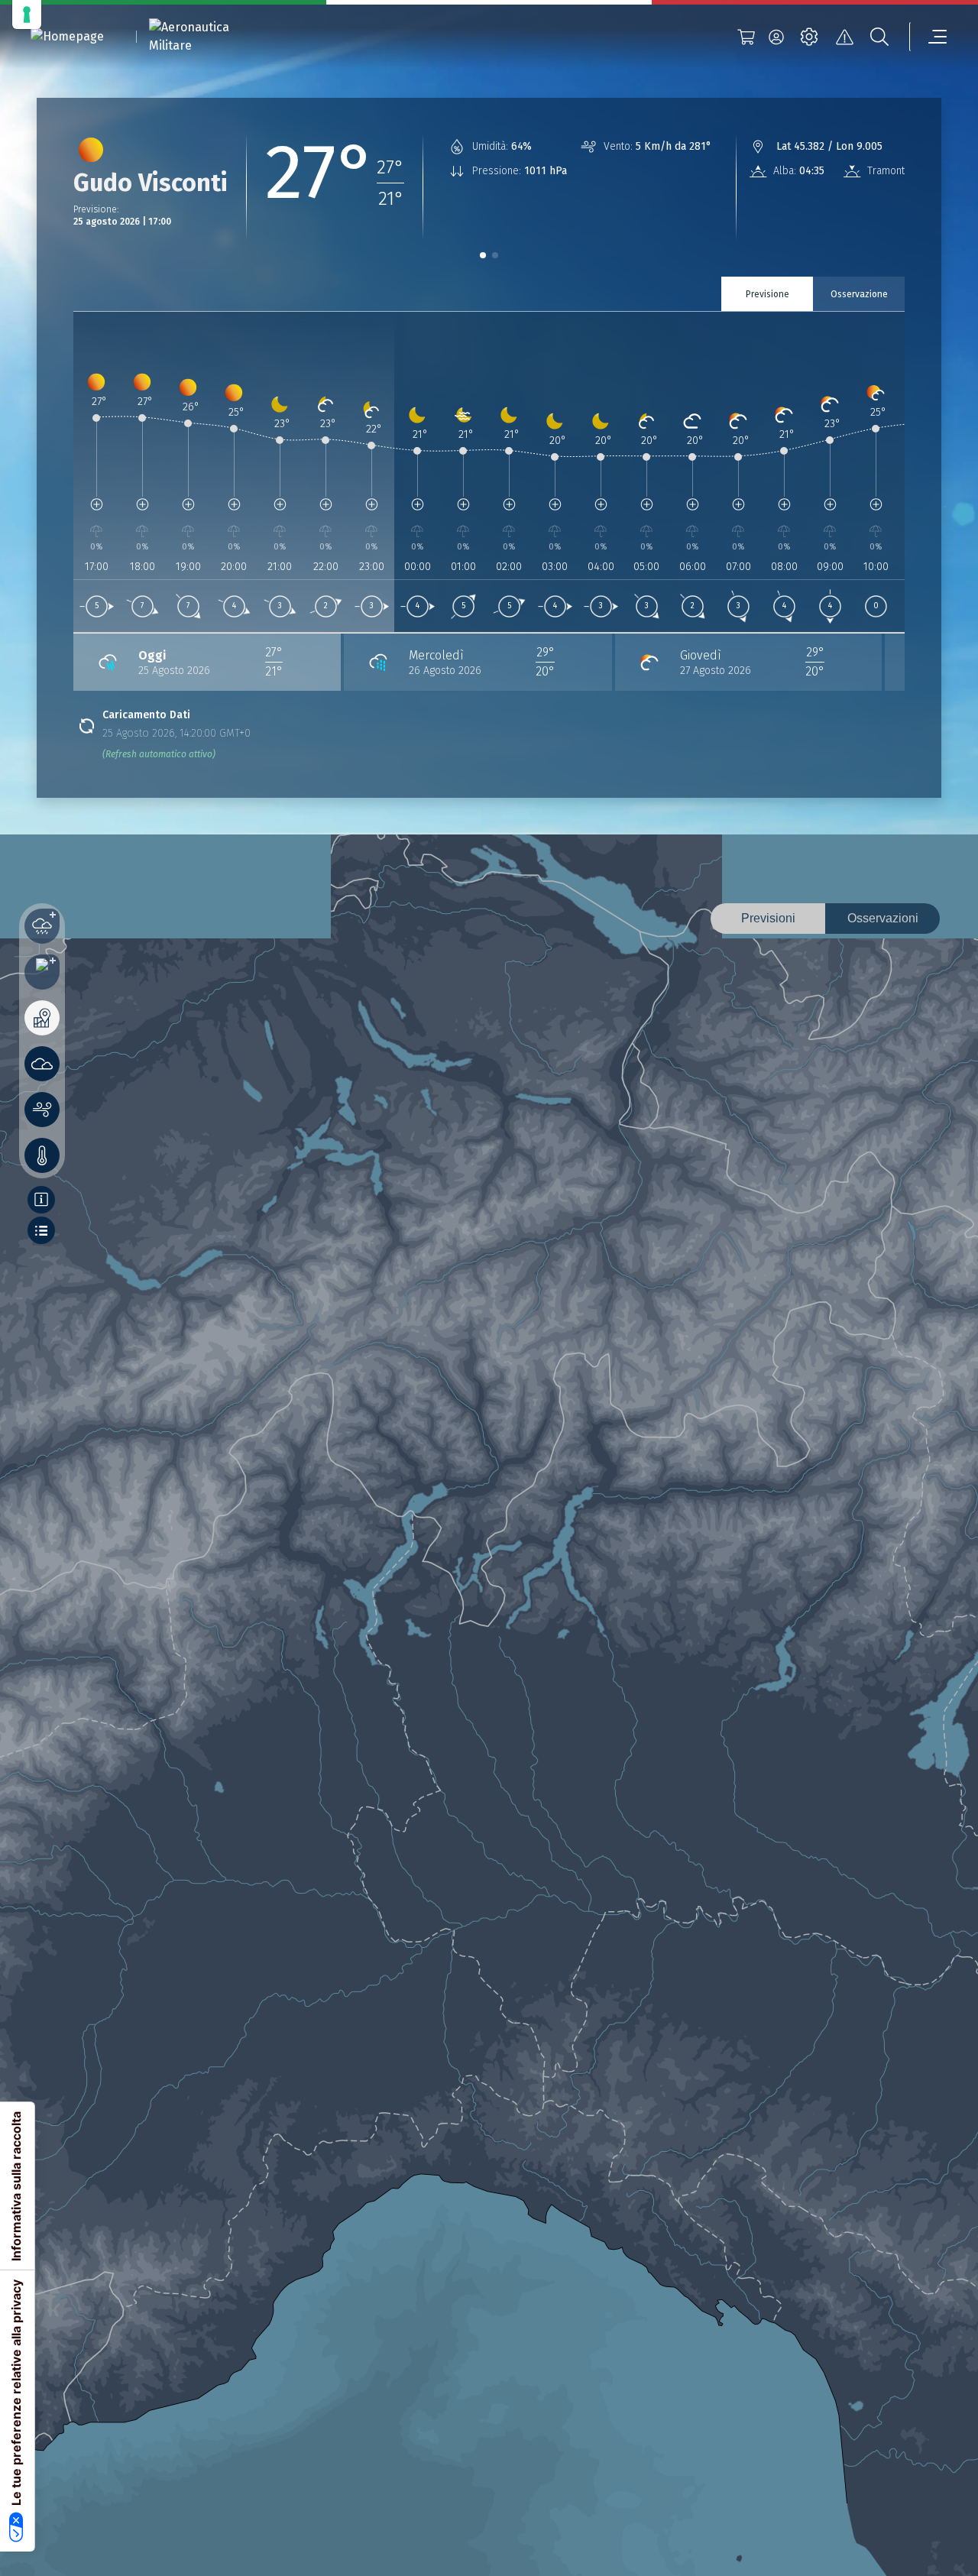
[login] (776, 37)
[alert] (844, 37)
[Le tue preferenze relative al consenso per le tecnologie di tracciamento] (27, 15)
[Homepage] (67, 37)
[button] (483, 255)
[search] (879, 37)
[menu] (928, 37)
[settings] (809, 37)
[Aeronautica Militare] (209, 37)
